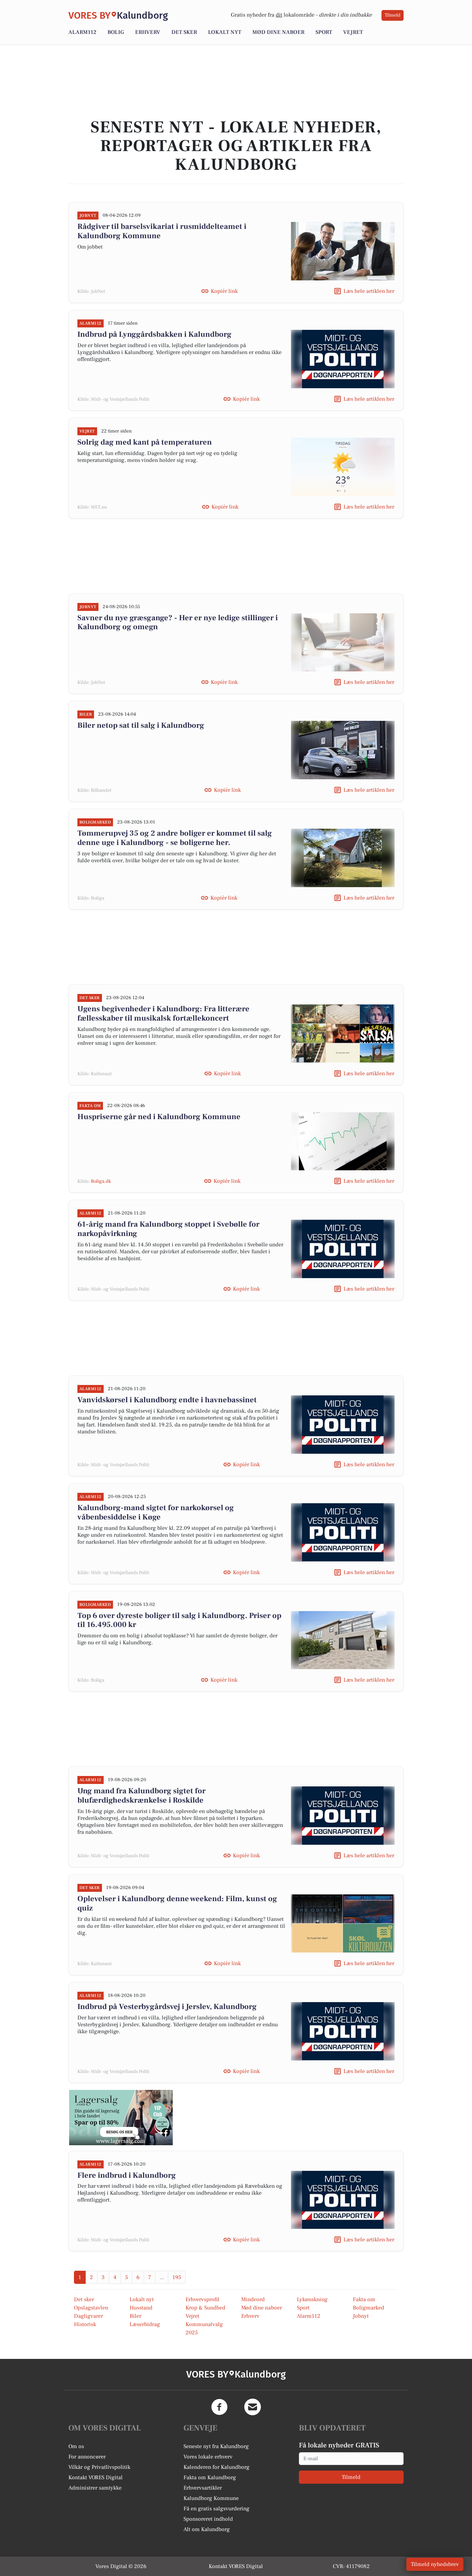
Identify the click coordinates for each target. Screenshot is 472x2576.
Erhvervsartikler (203, 2488)
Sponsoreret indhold (208, 2519)
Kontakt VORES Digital (96, 2477)
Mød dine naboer (278, 32)
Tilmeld (393, 15)
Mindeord (253, 2299)
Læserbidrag (145, 2324)
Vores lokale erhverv (208, 2457)
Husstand (141, 2308)
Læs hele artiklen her (369, 291)
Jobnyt (361, 2316)
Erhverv (148, 32)
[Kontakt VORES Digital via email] (253, 2407)
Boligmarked (369, 2308)
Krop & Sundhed (205, 2308)
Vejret (353, 32)
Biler (135, 2316)
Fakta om (364, 2299)
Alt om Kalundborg (207, 2529)
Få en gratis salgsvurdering (216, 2509)
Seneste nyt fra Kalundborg (216, 2446)
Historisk (85, 2324)
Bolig (116, 32)
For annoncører (87, 2457)
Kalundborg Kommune (211, 2498)
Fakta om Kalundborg (210, 2477)
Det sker (184, 32)
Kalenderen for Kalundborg (216, 2467)
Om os (76, 2446)
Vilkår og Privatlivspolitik (99, 2467)
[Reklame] (121, 2118)
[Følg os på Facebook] (219, 2407)
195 (177, 2277)
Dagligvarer (88, 2316)
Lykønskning (312, 2299)
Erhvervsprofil (202, 2299)
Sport (324, 32)
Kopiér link (224, 291)
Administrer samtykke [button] (95, 2488)
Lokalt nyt (225, 32)
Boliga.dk (101, 1181)
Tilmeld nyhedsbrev (435, 2564)
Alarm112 (82, 32)
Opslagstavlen (91, 2308)
